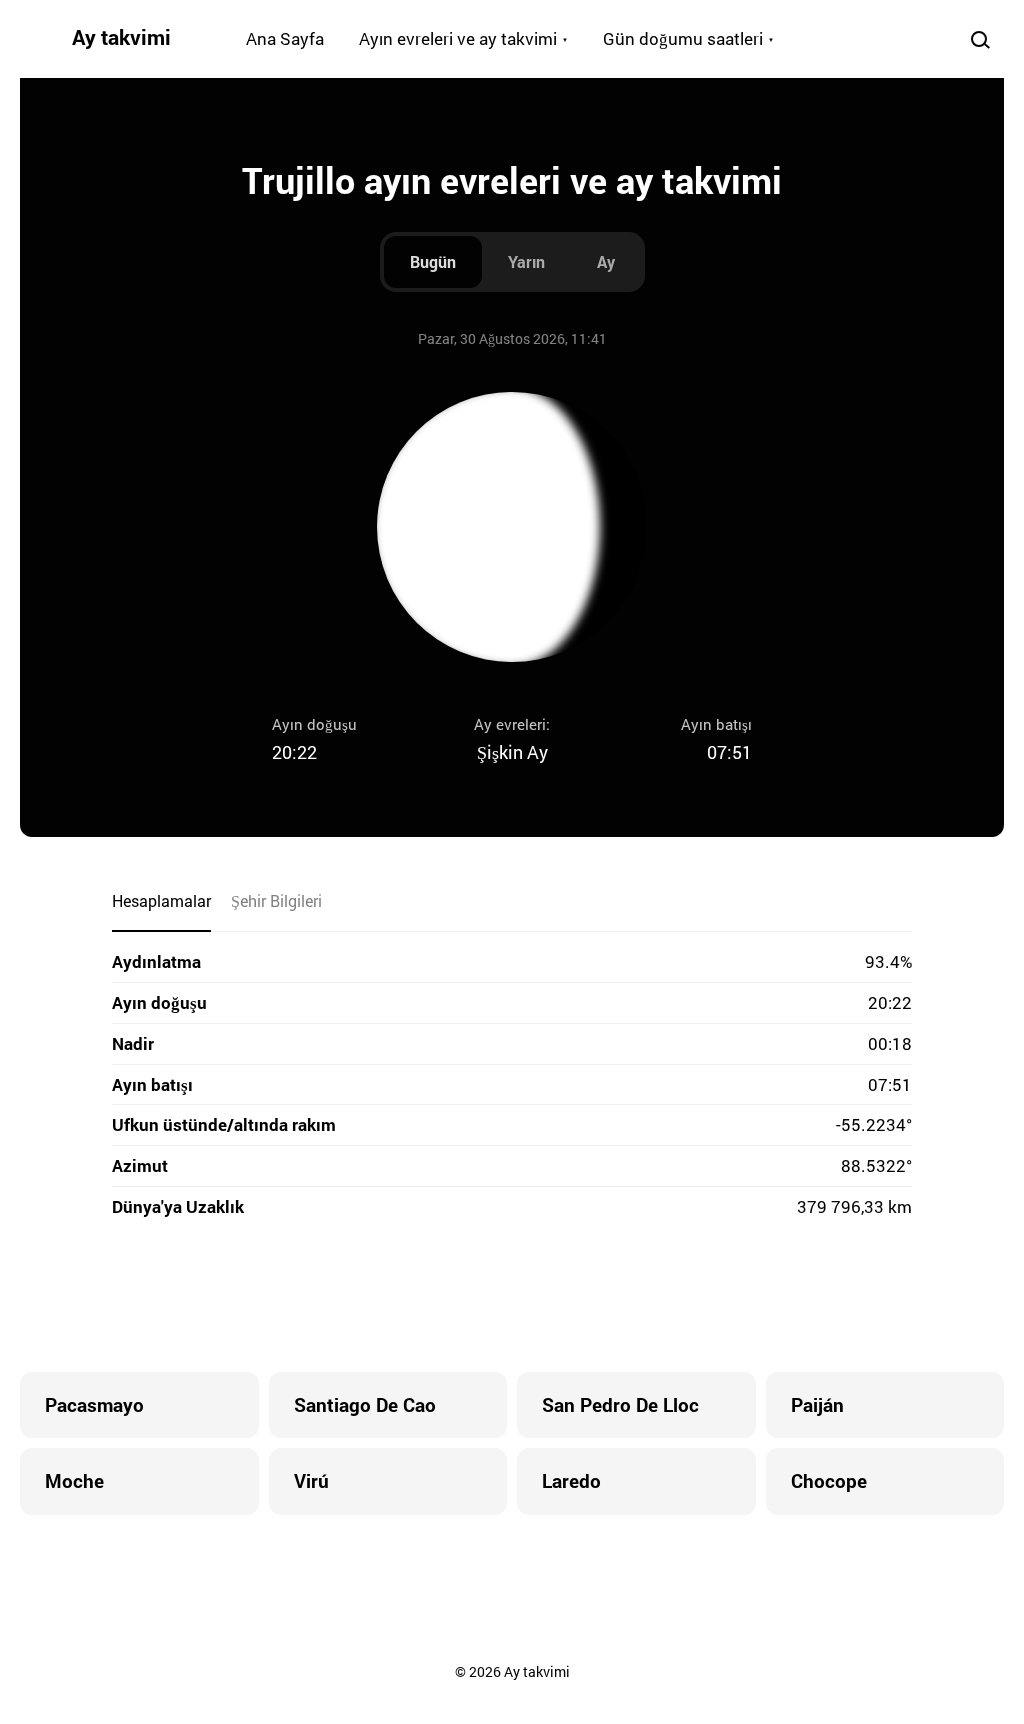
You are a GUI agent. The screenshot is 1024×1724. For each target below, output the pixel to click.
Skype (472, 1297)
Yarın (526, 261)
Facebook (392, 1297)
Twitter (432, 1297)
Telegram (552, 1297)
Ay (606, 261)
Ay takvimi (121, 37)
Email (632, 1297)
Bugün (433, 261)
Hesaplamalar (161, 900)
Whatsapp (592, 1297)
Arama (980, 39)
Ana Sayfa (285, 38)
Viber (512, 1297)
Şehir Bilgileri (276, 900)
